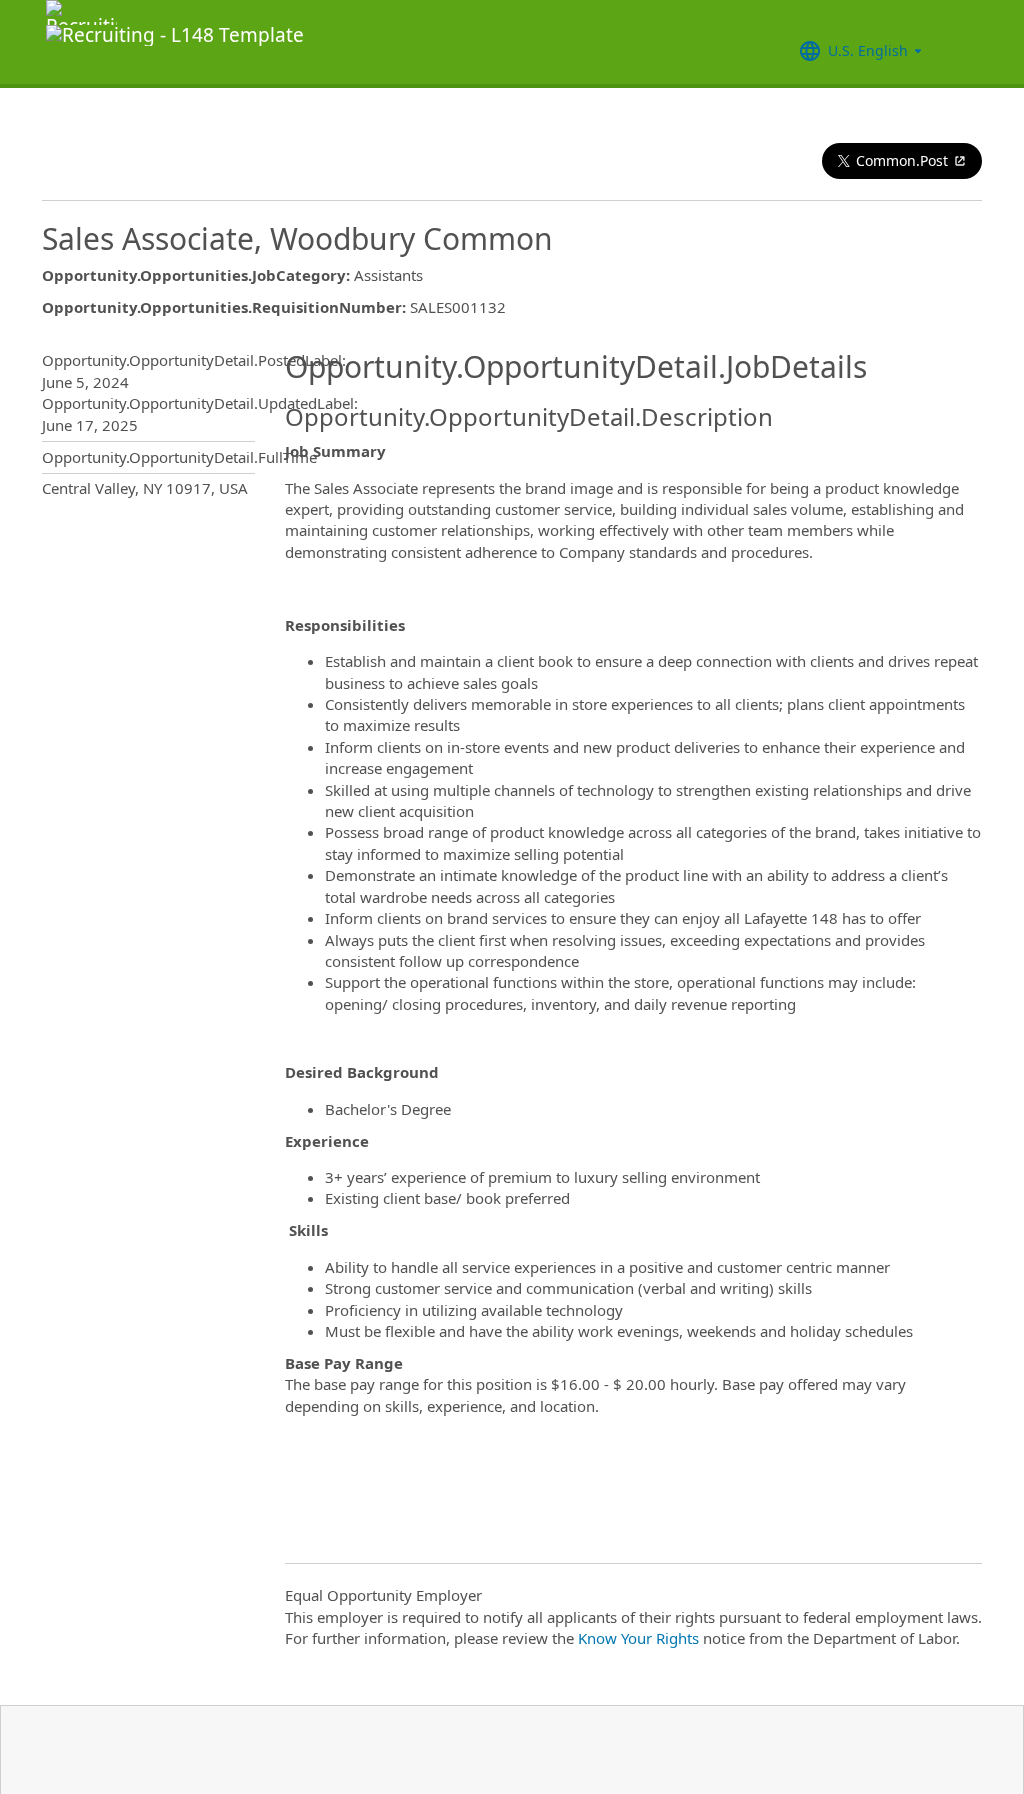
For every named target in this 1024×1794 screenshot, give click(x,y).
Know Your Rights (638, 1638)
